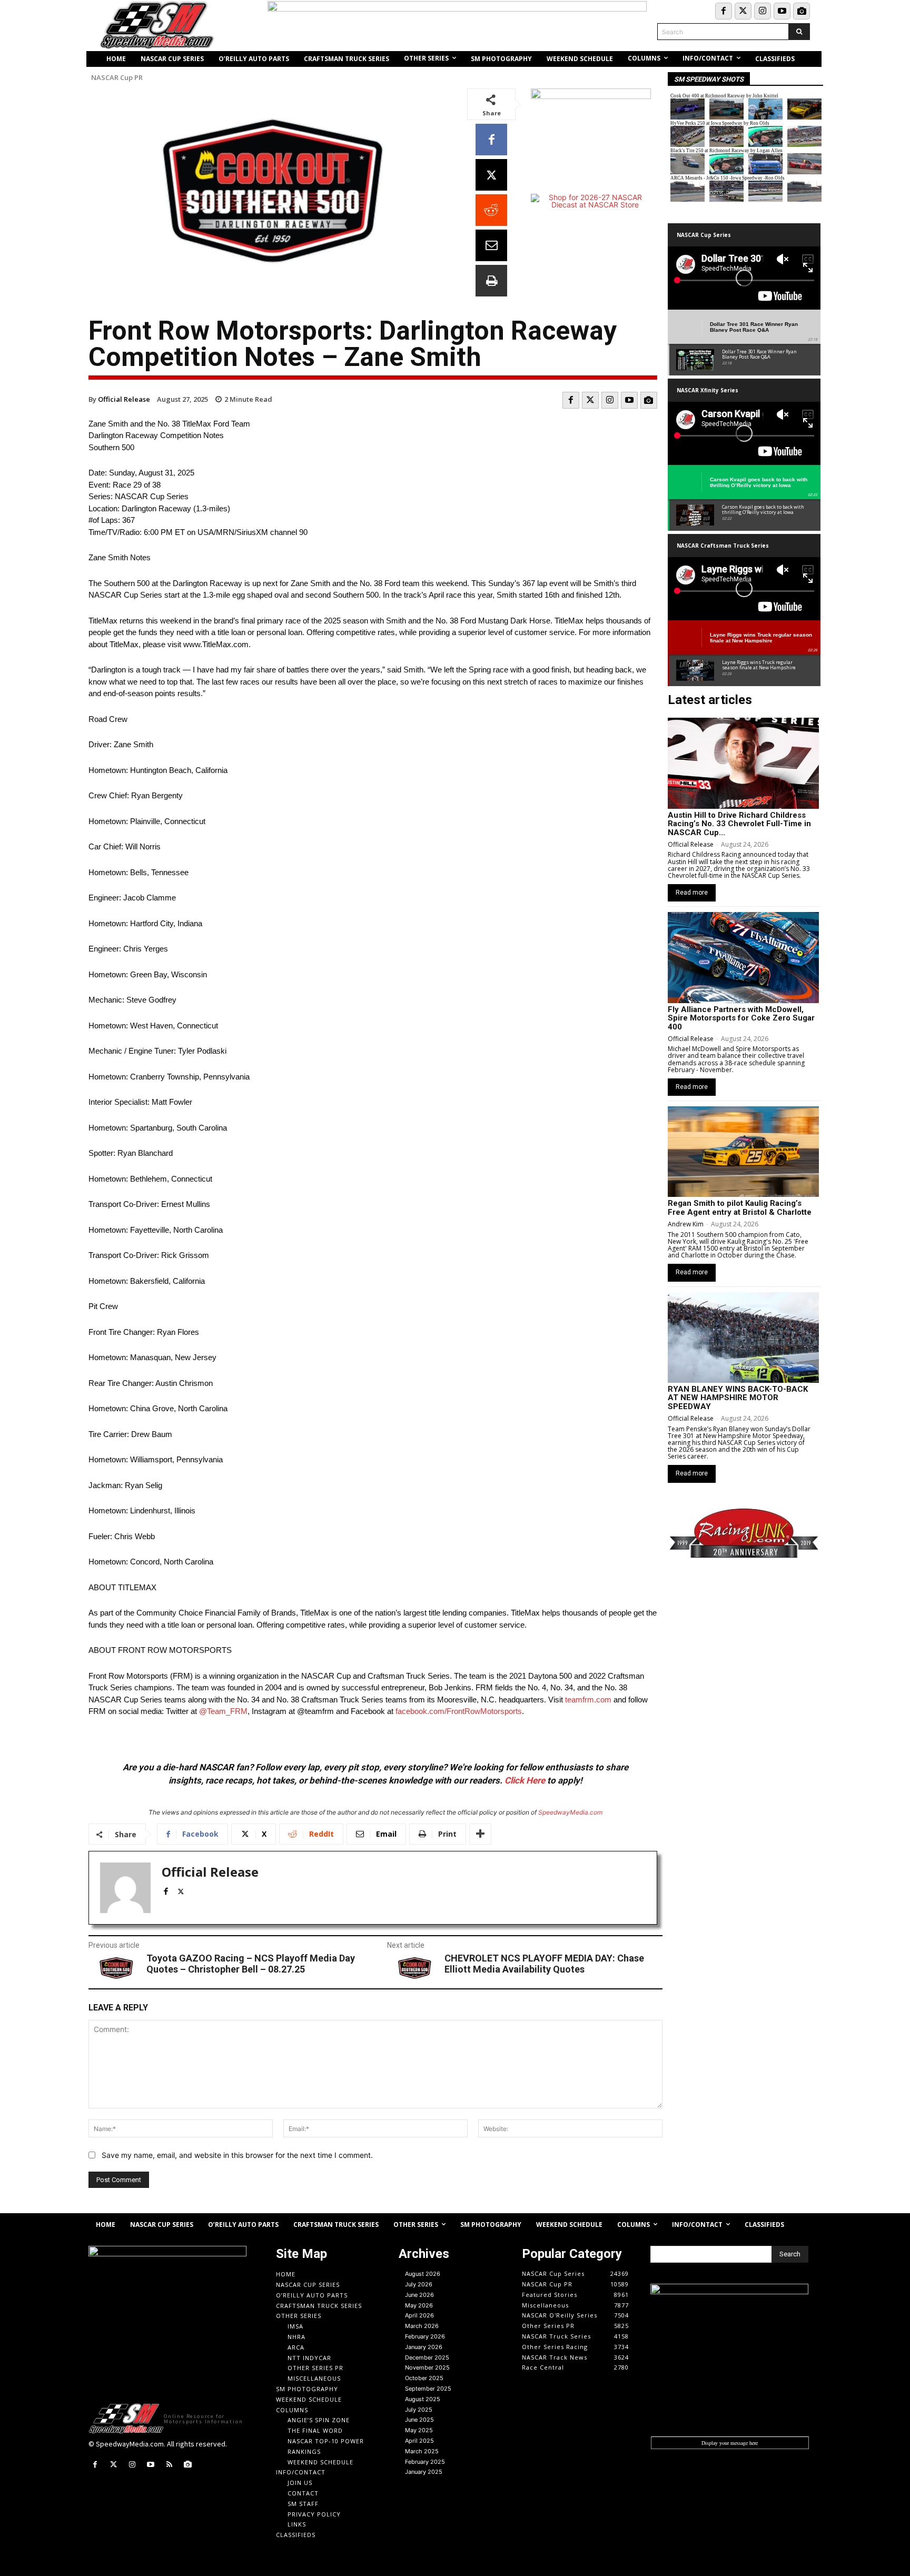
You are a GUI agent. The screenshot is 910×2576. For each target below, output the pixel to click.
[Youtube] (782, 11)
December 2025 (427, 2357)
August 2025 (423, 2399)
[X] (491, 175)
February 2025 (425, 2462)
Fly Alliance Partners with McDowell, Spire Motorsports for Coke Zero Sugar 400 (741, 1018)
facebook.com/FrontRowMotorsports (459, 1711)
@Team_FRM (223, 1711)
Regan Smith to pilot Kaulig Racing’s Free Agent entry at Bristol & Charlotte (740, 1208)
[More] (480, 1834)
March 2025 (422, 2451)
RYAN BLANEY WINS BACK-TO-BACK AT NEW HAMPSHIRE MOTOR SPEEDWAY (738, 1398)
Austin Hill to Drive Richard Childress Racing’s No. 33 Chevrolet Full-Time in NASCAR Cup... (739, 824)
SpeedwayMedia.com (570, 1812)
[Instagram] (763, 11)
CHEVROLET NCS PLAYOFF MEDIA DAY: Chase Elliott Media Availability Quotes (544, 1964)
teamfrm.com (588, 1700)
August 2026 (423, 2274)
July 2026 (419, 2284)
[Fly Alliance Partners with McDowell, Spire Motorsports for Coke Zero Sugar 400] (743, 957)
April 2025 (419, 2441)
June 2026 (419, 2295)
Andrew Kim (686, 1224)
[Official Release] (125, 1888)
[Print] (491, 281)
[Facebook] (724, 11)
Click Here (525, 1780)
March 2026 (422, 2326)
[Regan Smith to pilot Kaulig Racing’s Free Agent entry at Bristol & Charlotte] (743, 1152)
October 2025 (424, 2378)
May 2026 (419, 2305)
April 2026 (419, 2315)
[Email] (491, 245)
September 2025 (428, 2389)
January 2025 (424, 2472)
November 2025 (427, 2367)
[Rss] (169, 2465)
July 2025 (419, 2410)
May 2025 (419, 2430)
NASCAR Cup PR (117, 78)
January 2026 (424, 2347)
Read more (692, 893)
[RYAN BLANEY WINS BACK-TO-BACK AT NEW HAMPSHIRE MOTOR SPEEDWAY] (743, 1337)
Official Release (124, 399)
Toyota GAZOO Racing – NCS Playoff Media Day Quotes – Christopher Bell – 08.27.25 (251, 1964)
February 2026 (425, 2336)
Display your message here (730, 2443)
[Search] (799, 32)
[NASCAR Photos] (802, 11)
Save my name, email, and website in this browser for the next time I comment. (237, 2155)
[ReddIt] (491, 210)
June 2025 (419, 2420)
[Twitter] (743, 11)
